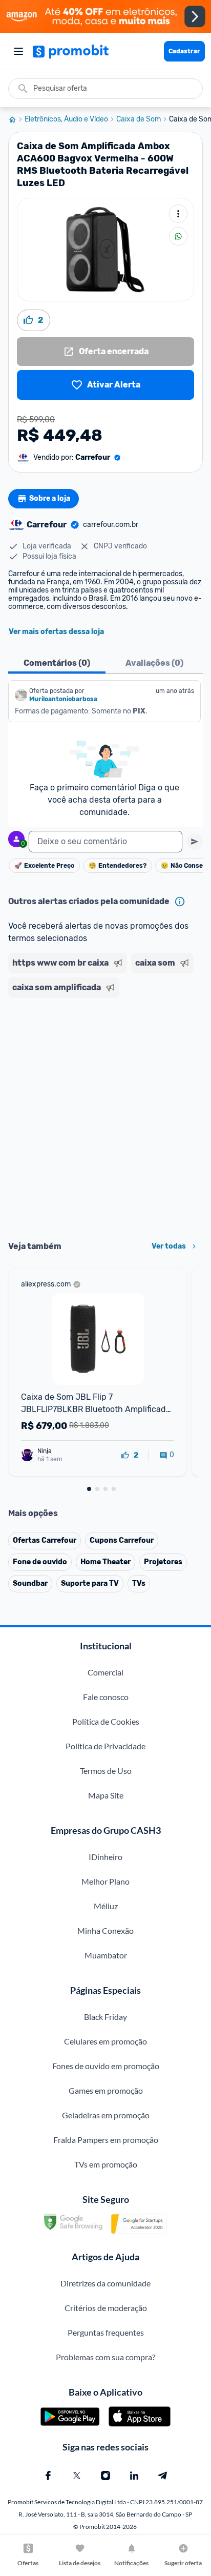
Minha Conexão (105, 1930)
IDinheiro (105, 1857)
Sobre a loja (50, 498)
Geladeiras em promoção (106, 2115)
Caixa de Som (139, 119)
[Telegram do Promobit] (163, 2476)
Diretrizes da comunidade (105, 2283)
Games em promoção (106, 2090)
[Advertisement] (105, 1116)
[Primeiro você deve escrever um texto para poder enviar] (195, 842)
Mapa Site (106, 1795)
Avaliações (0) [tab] (154, 663)
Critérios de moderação (106, 2308)
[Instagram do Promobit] (105, 2476)
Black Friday (105, 2017)
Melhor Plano (105, 1881)
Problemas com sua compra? (105, 2357)
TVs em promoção (106, 2164)
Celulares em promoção (105, 2041)
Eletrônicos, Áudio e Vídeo (66, 119)
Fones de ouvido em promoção (106, 2066)
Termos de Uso (106, 1771)
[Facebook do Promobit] (48, 2476)
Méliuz (106, 1906)
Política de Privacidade (105, 1746)
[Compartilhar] (178, 236)
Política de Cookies (106, 1721)
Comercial (105, 1672)
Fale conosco (106, 1697)
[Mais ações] (178, 214)
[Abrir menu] (18, 51)
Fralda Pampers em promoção (106, 2140)
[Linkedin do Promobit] (134, 2476)
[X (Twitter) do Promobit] (77, 2476)
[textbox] (105, 842)
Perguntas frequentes (106, 2332)
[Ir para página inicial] (16, 119)
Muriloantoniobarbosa (63, 699)
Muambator (106, 1955)
